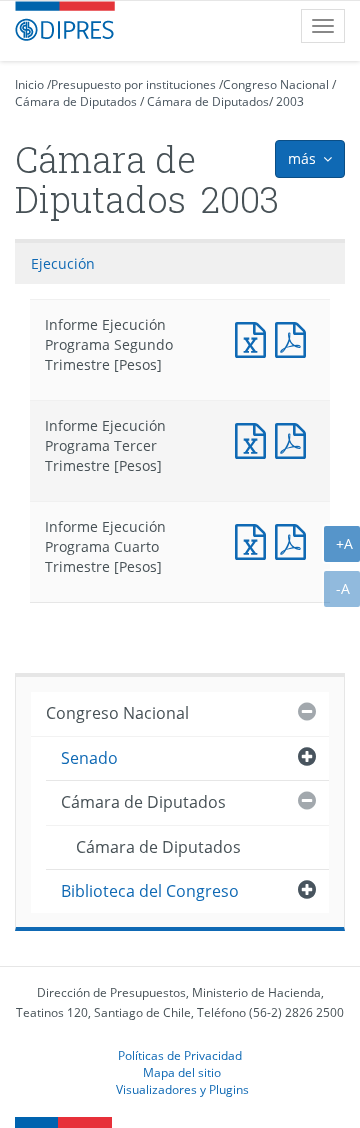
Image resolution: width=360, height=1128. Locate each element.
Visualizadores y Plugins (182, 1089)
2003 (290, 101)
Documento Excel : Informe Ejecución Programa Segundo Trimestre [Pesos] (255, 337)
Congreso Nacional (276, 84)
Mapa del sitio (182, 1072)
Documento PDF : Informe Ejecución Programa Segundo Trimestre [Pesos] (295, 337)
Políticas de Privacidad (180, 1055)
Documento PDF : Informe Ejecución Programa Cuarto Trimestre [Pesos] (295, 539)
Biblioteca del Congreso (150, 891)
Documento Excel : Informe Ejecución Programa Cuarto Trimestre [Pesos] (255, 539)
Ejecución (63, 263)
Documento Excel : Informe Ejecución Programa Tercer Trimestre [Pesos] (255, 438)
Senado (89, 758)
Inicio (29, 84)
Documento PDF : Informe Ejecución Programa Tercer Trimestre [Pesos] (295, 438)
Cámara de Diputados (76, 101)
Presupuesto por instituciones (133, 84)
